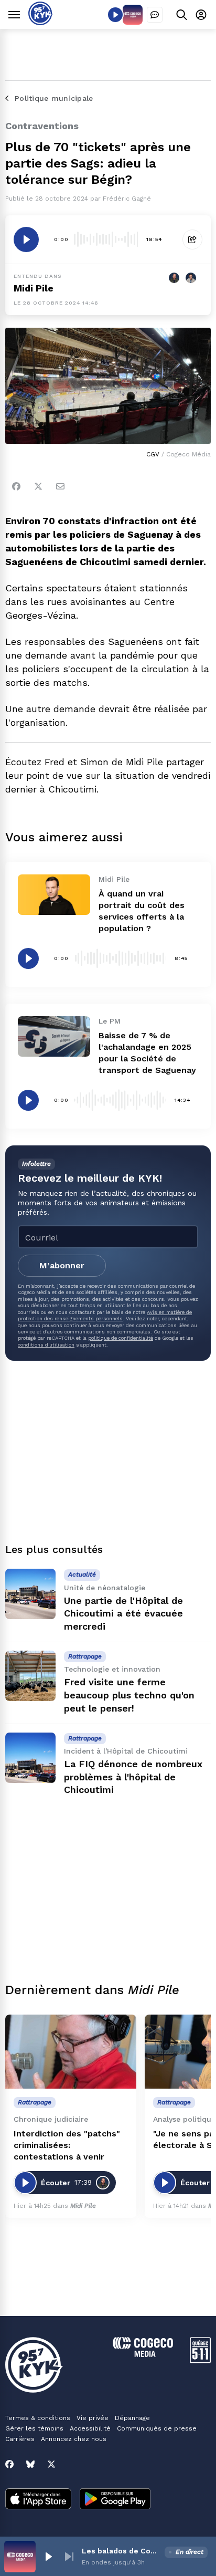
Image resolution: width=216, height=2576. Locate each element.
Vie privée (93, 2418)
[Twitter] (38, 486)
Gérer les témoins (34, 2428)
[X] (51, 2464)
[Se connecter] (201, 14)
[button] (48, 2557)
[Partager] (192, 239)
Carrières (20, 2439)
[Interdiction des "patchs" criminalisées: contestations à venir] (71, 2052)
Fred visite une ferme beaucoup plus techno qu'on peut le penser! (129, 1695)
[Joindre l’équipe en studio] (155, 15)
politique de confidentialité (121, 1338)
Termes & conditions (38, 2418)
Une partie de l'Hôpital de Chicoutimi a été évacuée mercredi (123, 1614)
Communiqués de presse (157, 2428)
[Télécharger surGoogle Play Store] (115, 2500)
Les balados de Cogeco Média (121, 2551)
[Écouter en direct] (115, 15)
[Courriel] (60, 486)
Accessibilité (90, 2428)
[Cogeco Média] (143, 2354)
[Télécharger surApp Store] (38, 2500)
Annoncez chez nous (74, 2439)
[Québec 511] (200, 2360)
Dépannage (132, 2418)
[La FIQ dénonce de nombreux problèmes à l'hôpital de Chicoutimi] (30, 1758)
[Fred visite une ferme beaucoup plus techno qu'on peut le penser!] (30, 1676)
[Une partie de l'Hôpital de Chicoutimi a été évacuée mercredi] (30, 1594)
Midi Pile (34, 288)
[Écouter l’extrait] (26, 239)
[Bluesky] (30, 2464)
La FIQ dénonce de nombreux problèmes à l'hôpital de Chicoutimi (133, 1777)
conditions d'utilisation (46, 1345)
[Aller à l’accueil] (41, 22)
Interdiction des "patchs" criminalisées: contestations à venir (67, 2145)
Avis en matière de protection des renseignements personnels (105, 1315)
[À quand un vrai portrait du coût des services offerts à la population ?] (54, 895)
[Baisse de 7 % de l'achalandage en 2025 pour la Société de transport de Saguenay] (54, 1036)
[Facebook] (16, 486)
